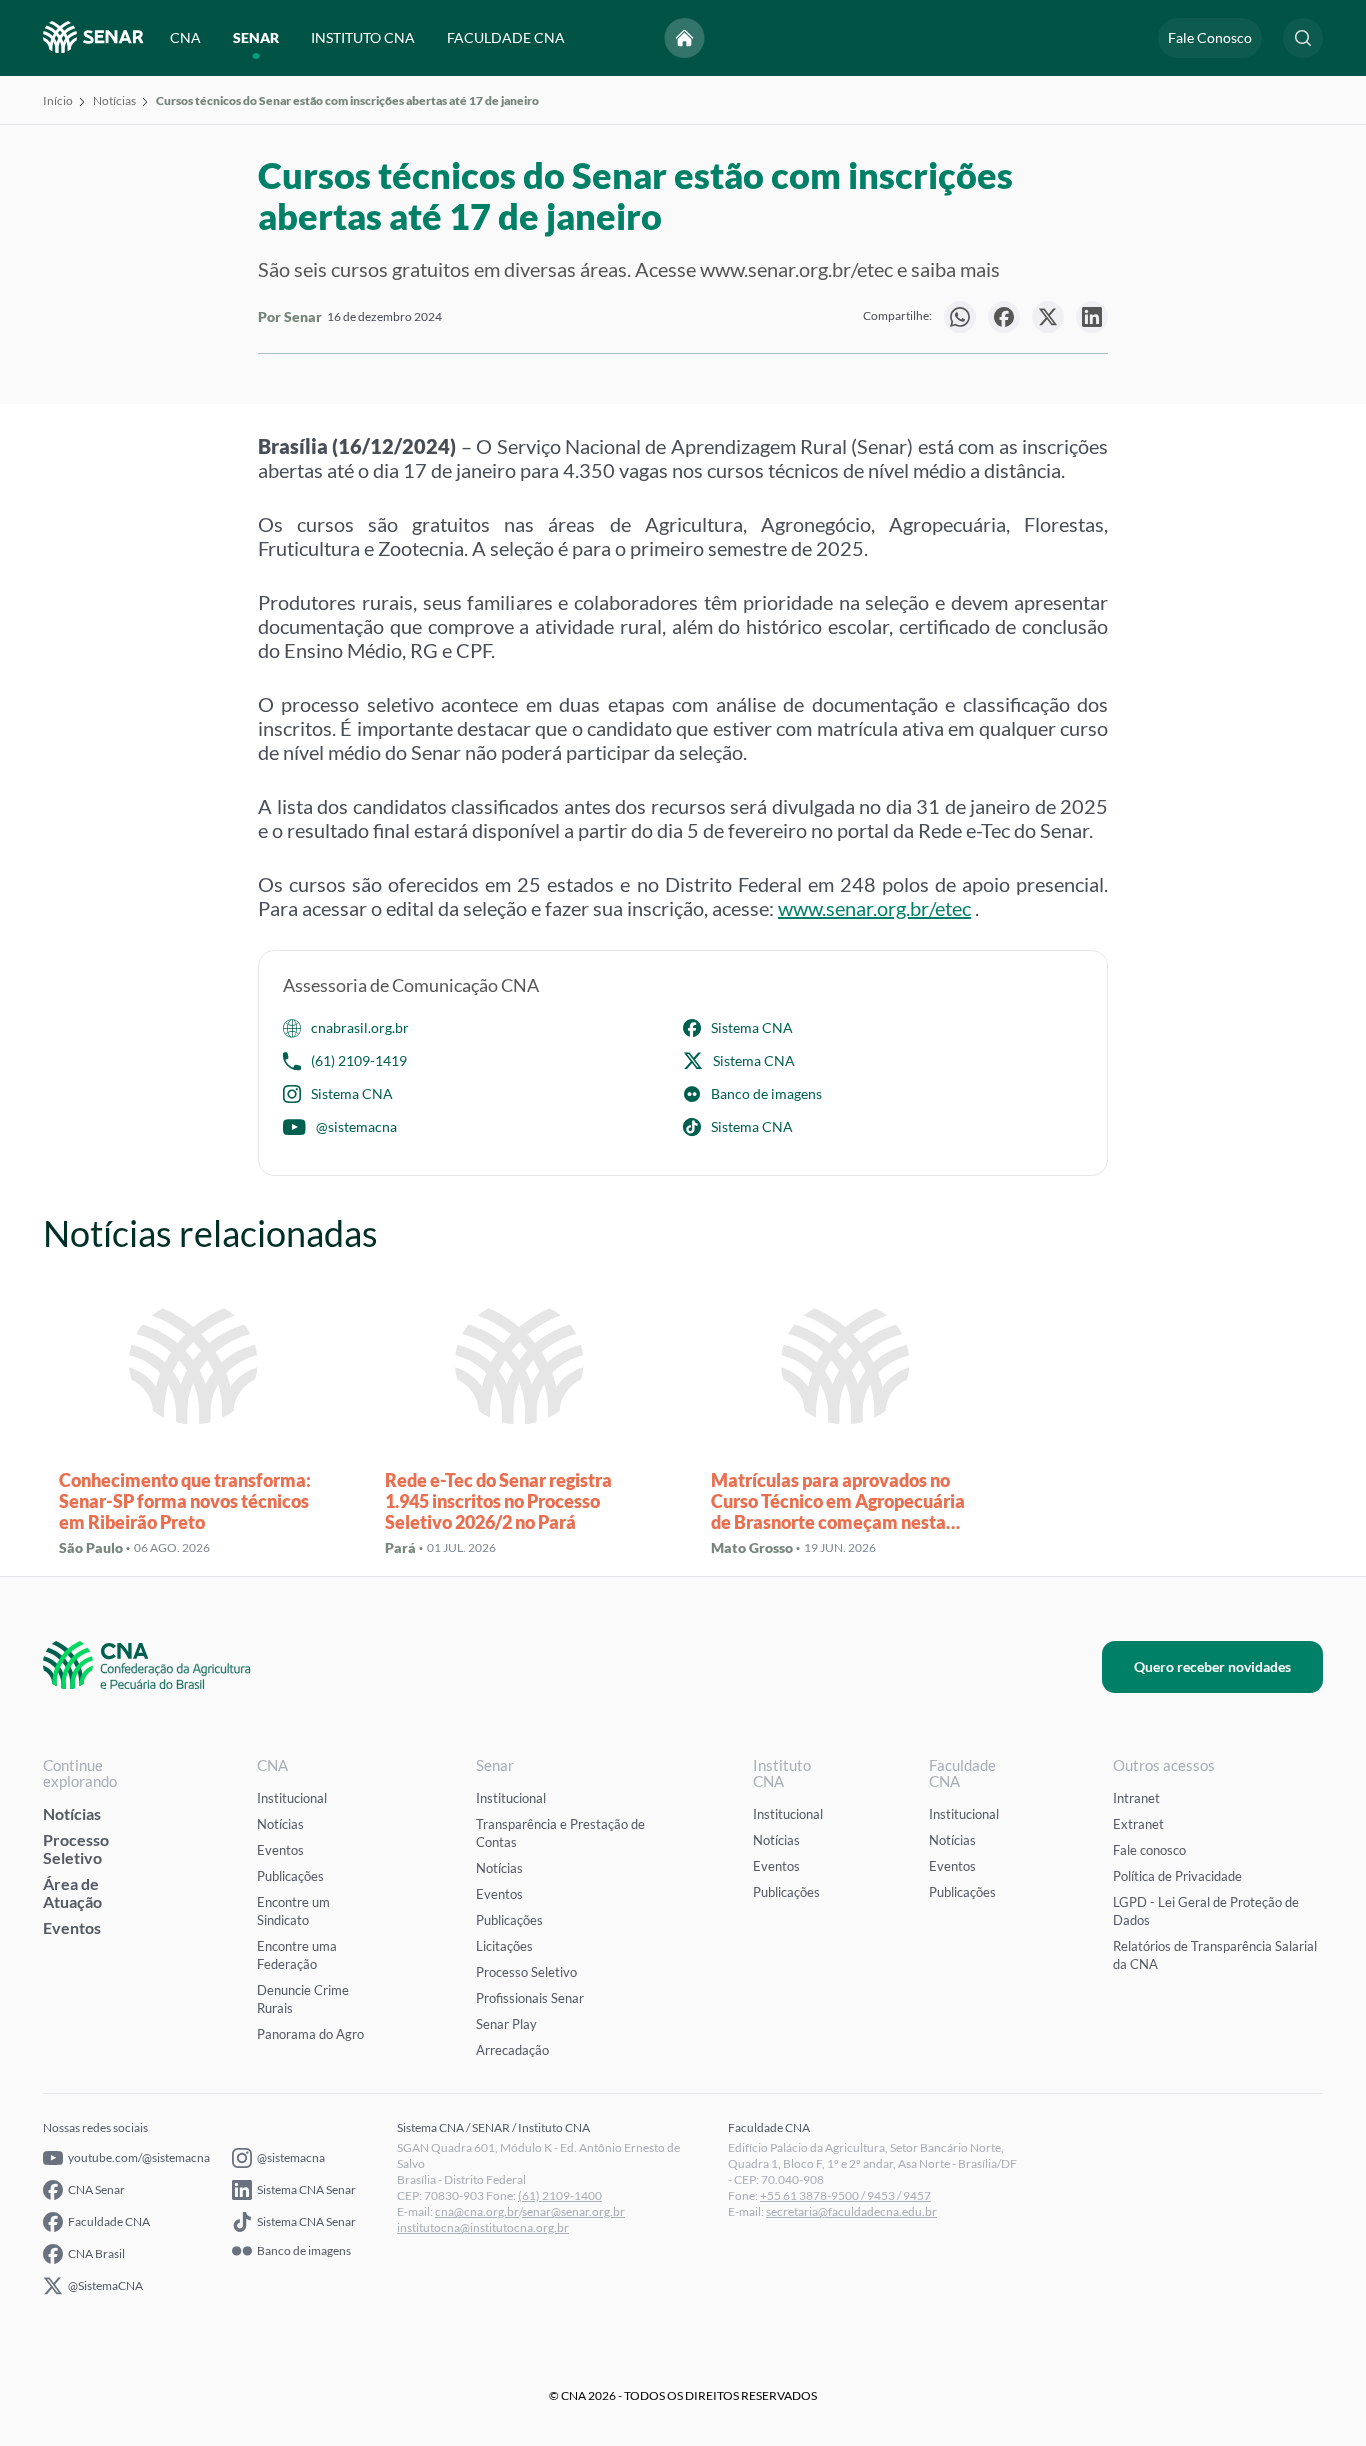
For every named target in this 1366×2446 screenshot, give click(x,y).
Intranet (1136, 1798)
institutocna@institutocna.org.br (483, 2227)
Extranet (1138, 1824)
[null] (960, 317)
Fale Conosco (1210, 37)
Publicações (290, 1876)
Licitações (504, 1946)
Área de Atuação (72, 1892)
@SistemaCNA (105, 2285)
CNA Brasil (96, 2253)
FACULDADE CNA (506, 37)
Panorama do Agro (310, 2034)
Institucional (292, 1798)
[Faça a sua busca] (1303, 38)
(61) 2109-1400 (560, 2195)
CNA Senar (96, 2189)
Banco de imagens (766, 1093)
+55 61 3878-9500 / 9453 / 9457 (845, 2195)
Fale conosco (1149, 1850)
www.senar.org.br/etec (874, 908)
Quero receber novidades (1212, 1666)
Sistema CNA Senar (306, 2189)
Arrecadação (512, 2050)
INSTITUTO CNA (363, 37)
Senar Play (506, 2024)
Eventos (72, 1927)
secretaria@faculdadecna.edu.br (851, 2211)
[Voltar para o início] (685, 38)
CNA (185, 37)
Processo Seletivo (76, 1848)
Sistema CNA (752, 1027)
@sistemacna (356, 1126)
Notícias (114, 100)
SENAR (256, 37)
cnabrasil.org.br (360, 1027)
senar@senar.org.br (573, 2211)
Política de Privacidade (1177, 1876)
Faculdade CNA (109, 2221)
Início (58, 100)
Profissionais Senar (530, 1998)
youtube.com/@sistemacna (139, 2157)
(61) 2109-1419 (359, 1060)
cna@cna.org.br (477, 2211)
